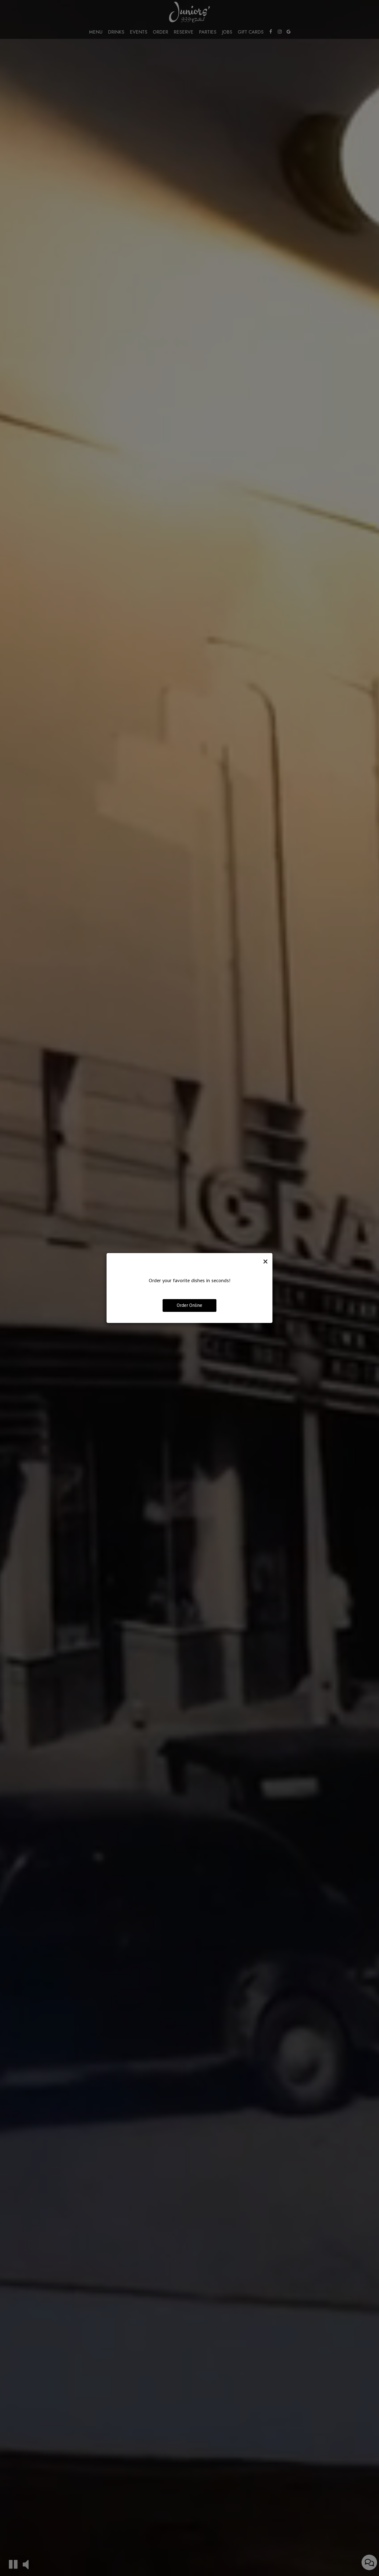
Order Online (189, 1305)
